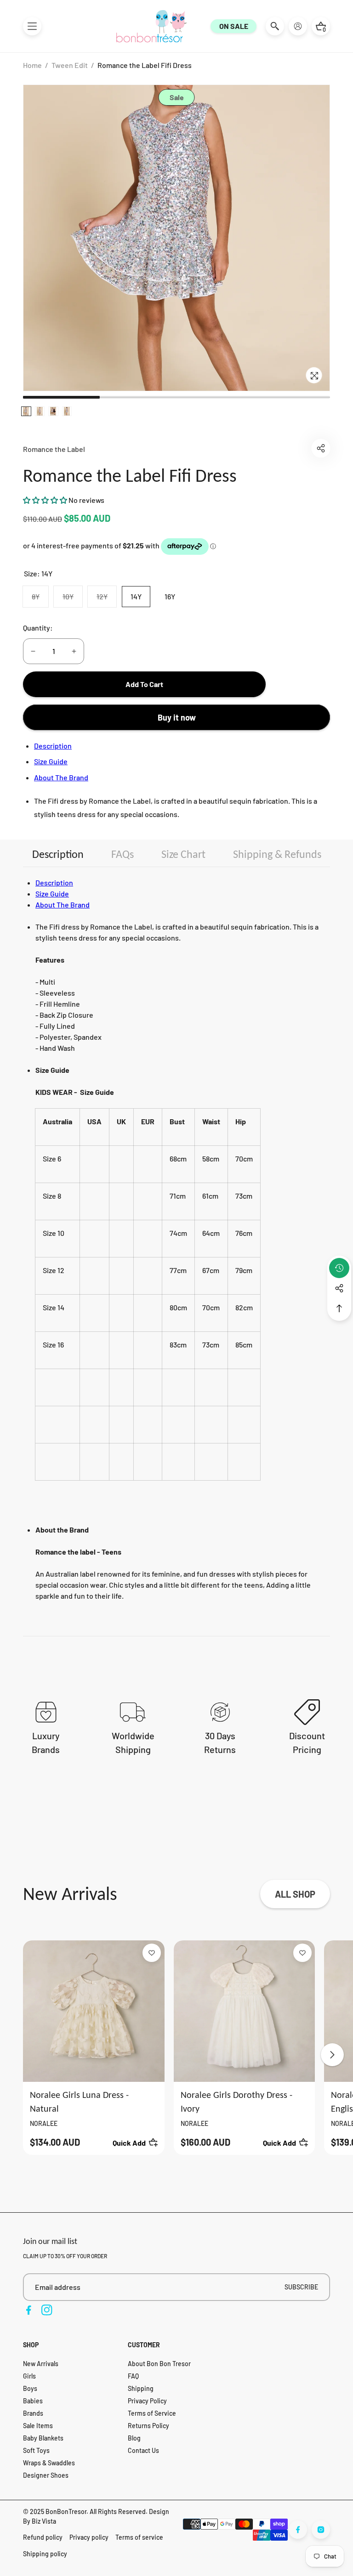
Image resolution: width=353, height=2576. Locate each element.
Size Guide (51, 761)
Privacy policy (89, 2537)
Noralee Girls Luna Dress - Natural (79, 2102)
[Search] (275, 26)
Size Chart (183, 854)
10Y (72, 599)
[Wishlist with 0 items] (152, 1953)
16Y (170, 596)
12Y (106, 599)
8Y (40, 599)
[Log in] (298, 26)
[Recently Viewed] (339, 1268)
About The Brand (61, 777)
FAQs (122, 854)
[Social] (339, 1288)
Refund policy (43, 2537)
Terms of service (139, 2537)
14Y (136, 596)
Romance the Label (54, 449)
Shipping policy (45, 2554)
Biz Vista (44, 2521)
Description (53, 746)
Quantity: (38, 628)
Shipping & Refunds (277, 854)
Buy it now (177, 717)
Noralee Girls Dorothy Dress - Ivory (236, 2102)
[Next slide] (332, 2055)
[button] (32, 26)
